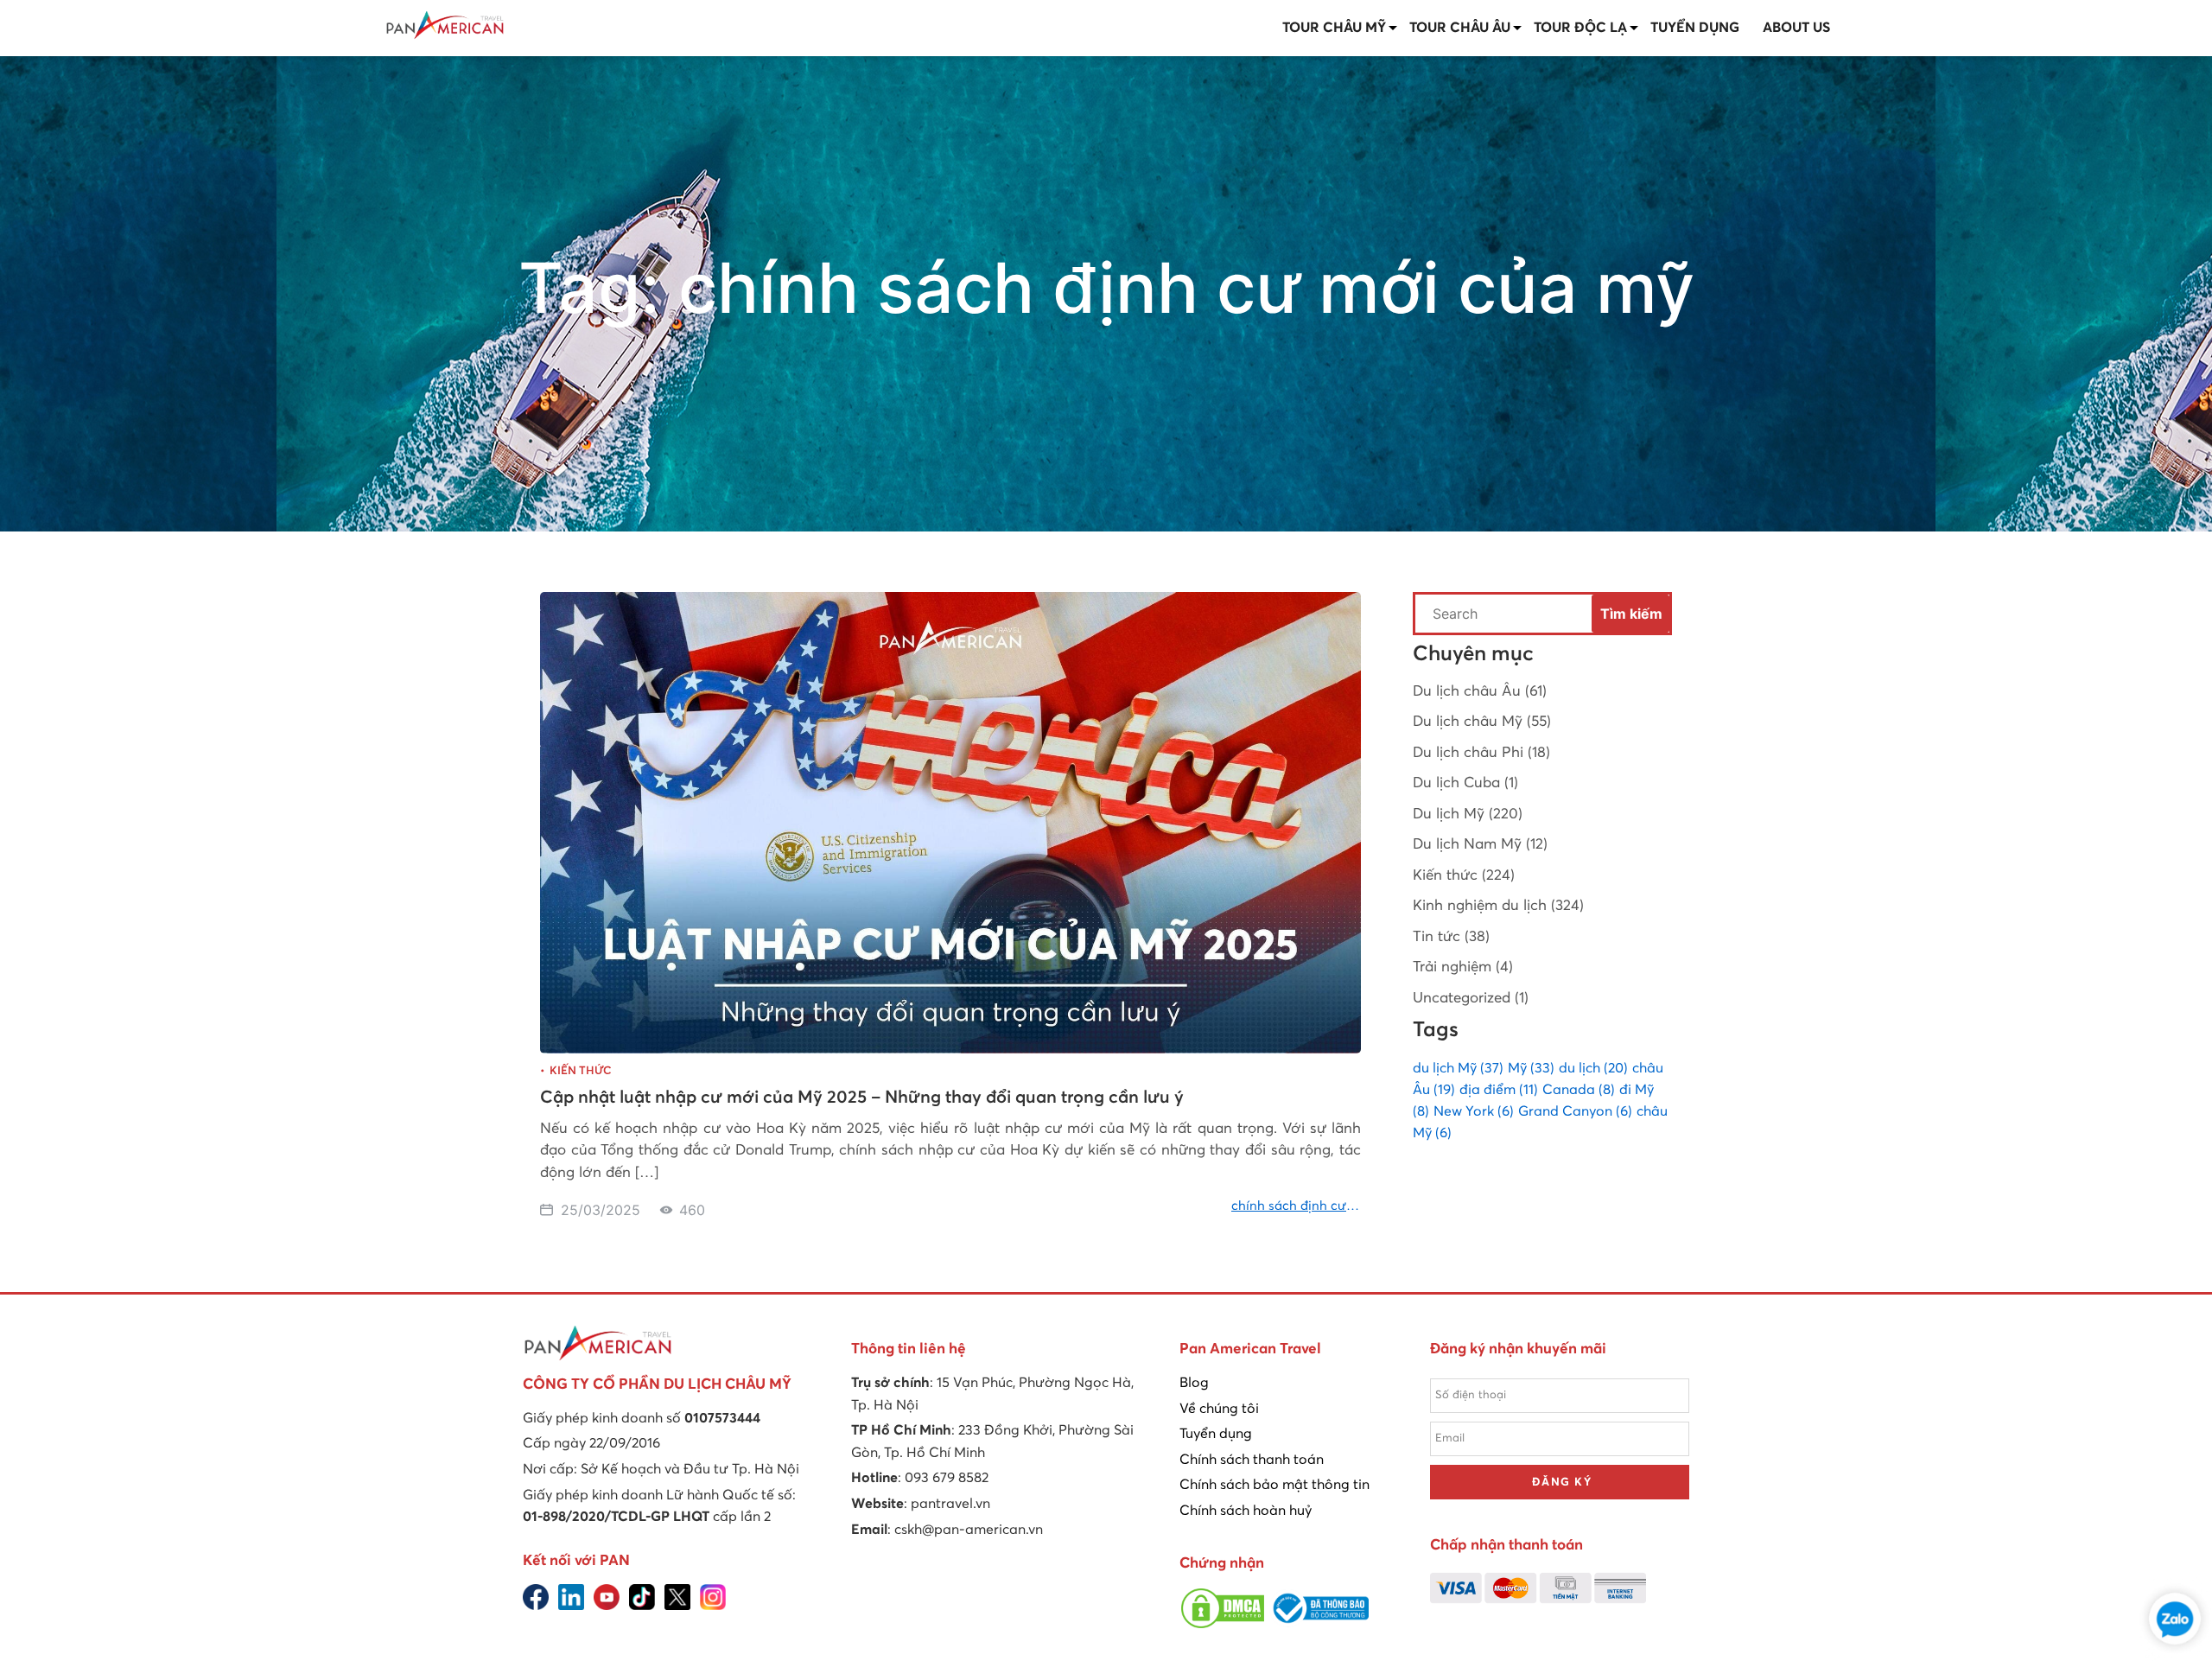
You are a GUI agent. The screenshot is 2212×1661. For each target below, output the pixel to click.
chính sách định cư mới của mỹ (1289, 1208)
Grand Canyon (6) (1575, 1111)
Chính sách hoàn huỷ (1246, 1511)
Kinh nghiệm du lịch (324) (1498, 906)
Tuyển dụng (1695, 28)
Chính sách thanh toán (1252, 1460)
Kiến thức (580, 1071)
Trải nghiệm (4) (1463, 967)
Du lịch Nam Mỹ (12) (1480, 845)
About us (1796, 28)
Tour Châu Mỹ (1334, 28)
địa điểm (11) (1499, 1090)
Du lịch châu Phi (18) (1481, 753)
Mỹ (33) (1531, 1068)
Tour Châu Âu (1460, 28)
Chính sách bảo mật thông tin (1274, 1485)
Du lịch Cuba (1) (1465, 783)
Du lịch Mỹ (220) (1468, 815)
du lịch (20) (1593, 1068)
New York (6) (1474, 1111)
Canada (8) (1579, 1090)
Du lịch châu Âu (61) (1480, 692)
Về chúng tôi (1219, 1409)
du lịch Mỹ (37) (1458, 1068)
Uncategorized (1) (1471, 999)
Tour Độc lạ (1580, 28)
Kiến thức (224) (1464, 876)
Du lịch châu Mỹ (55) (1482, 722)
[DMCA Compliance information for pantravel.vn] (1223, 1626)
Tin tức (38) (1451, 937)
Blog (1194, 1383)
